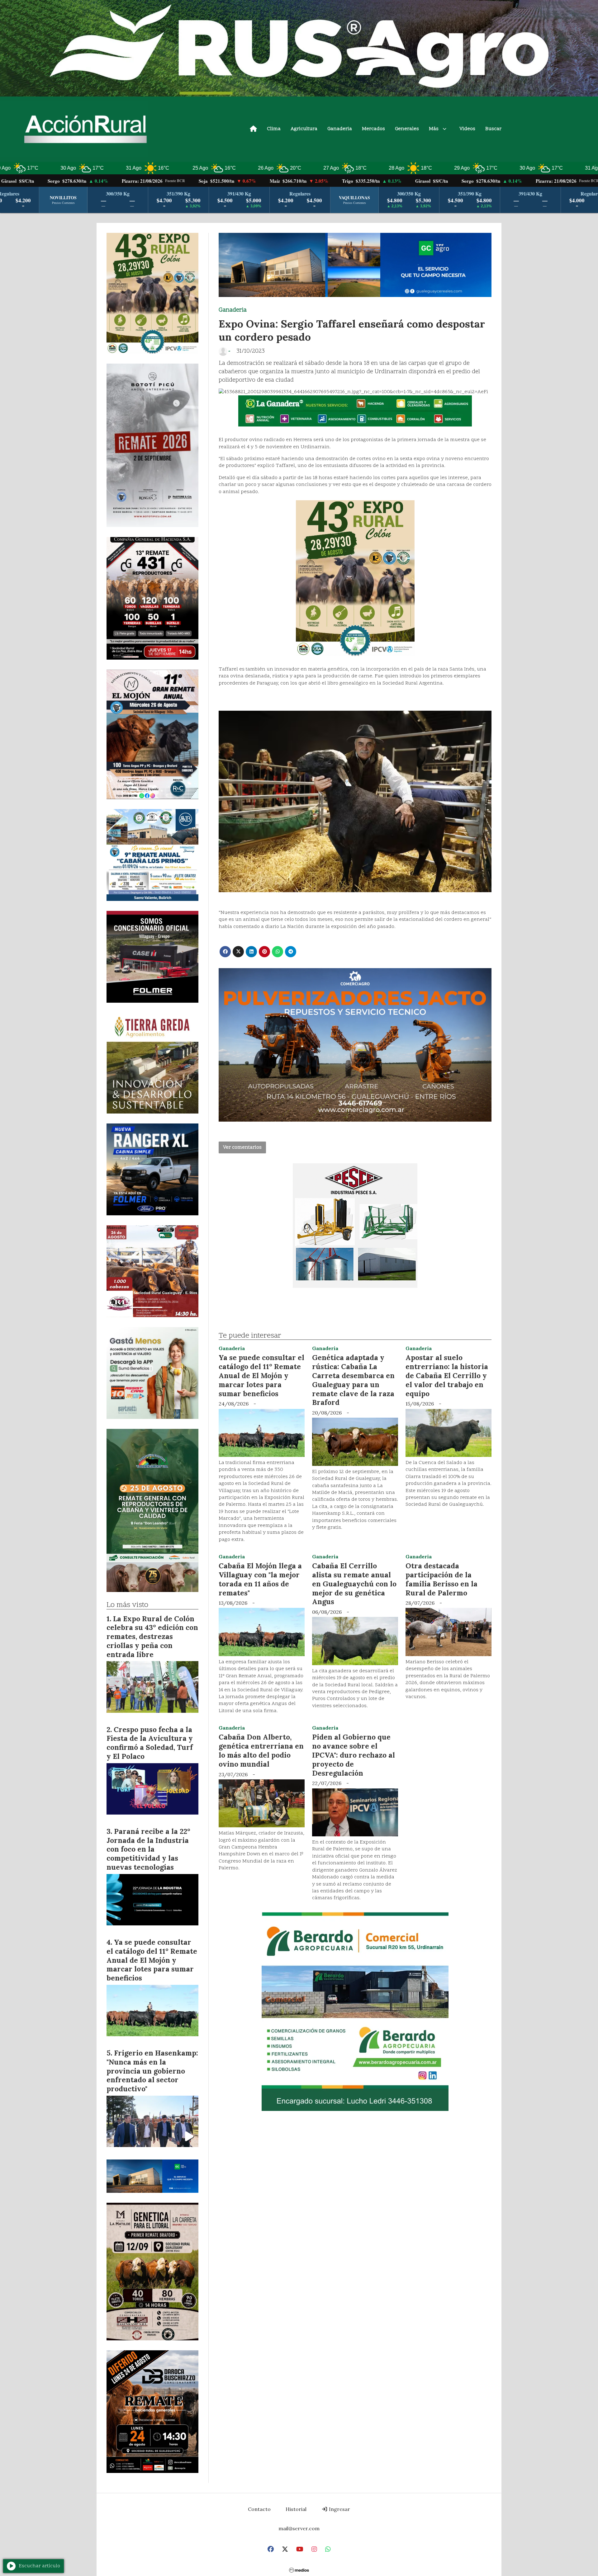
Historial (296, 2509)
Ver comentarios (242, 1147)
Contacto (259, 2509)
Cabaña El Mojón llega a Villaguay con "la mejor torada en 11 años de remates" (260, 1579)
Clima (274, 129)
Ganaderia (340, 129)
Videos (467, 129)
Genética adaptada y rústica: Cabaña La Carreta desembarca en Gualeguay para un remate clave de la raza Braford (353, 1380)
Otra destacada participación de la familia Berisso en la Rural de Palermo (441, 1579)
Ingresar (339, 2509)
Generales (407, 129)
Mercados (373, 129)
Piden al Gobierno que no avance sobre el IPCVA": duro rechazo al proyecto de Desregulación (354, 1755)
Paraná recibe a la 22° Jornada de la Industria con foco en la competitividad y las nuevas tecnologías (148, 1849)
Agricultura (304, 129)
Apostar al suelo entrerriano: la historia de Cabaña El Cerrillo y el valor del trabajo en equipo (447, 1375)
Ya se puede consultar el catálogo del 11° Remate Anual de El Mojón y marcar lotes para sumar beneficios (261, 1375)
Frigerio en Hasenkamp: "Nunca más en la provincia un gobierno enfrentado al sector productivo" (152, 2071)
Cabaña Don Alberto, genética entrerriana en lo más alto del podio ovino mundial (261, 1750)
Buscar (493, 129)
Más (434, 129)
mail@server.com (299, 2528)
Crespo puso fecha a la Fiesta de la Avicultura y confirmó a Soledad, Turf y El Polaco (150, 1743)
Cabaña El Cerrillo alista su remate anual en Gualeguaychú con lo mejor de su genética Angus (354, 1584)
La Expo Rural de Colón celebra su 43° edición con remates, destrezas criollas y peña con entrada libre (152, 1636)
